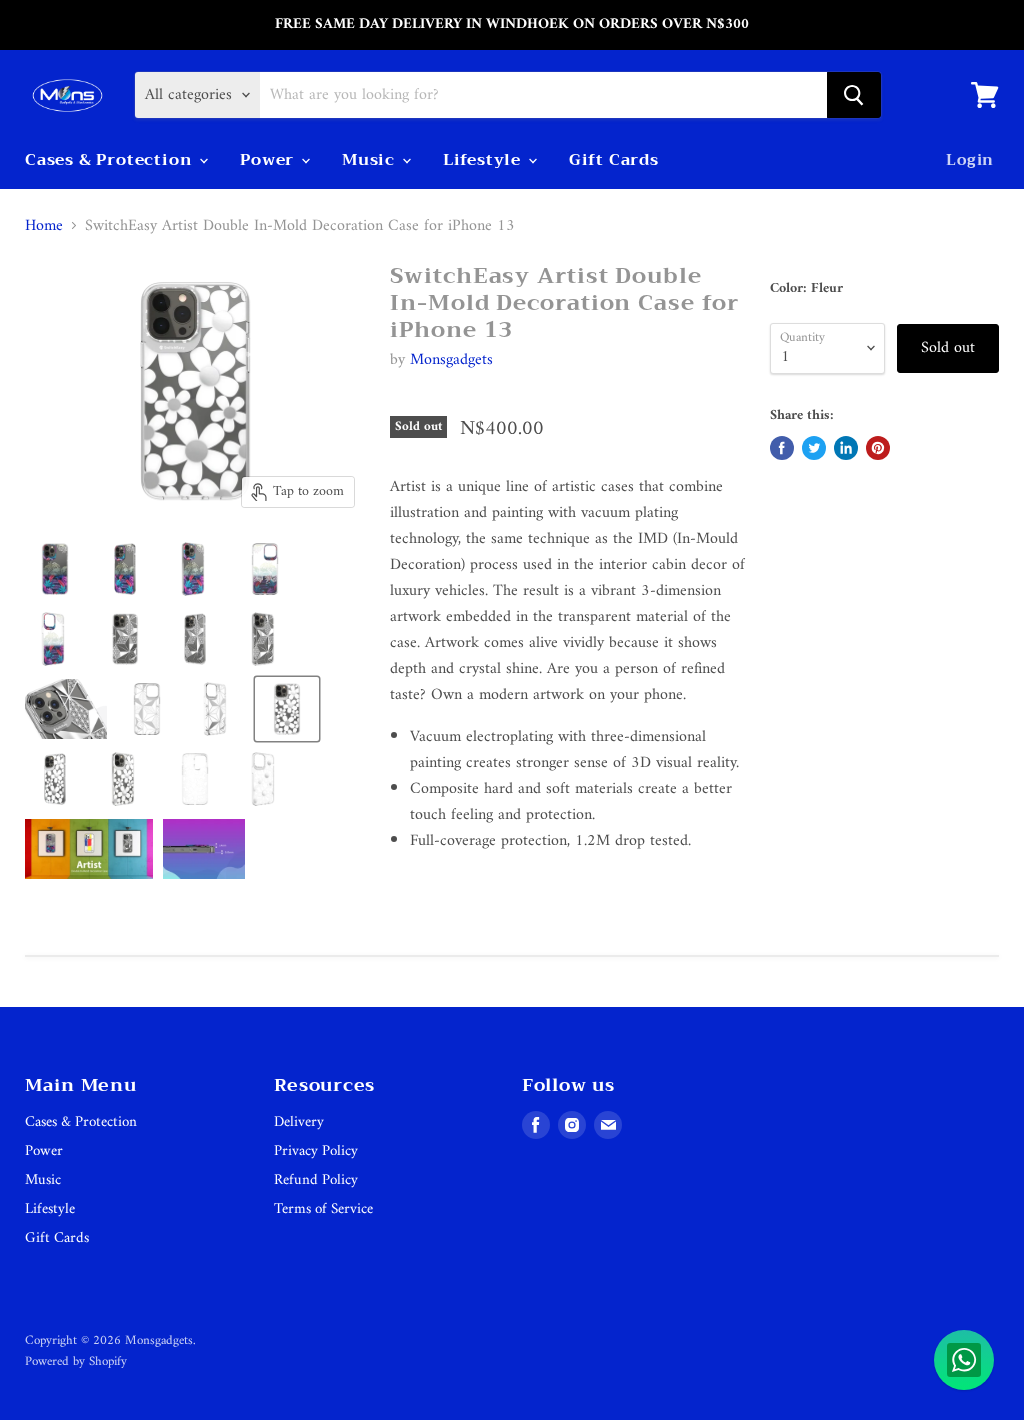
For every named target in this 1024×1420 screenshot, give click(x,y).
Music (371, 160)
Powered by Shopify (76, 1361)
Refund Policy (316, 1180)
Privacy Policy (316, 1151)
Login (970, 160)
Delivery (299, 1122)
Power (269, 160)
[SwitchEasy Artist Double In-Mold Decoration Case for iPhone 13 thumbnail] (55, 569)
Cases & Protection (111, 160)
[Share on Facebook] (782, 448)
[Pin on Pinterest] (878, 448)
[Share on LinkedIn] (846, 448)
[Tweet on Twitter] (814, 448)
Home (44, 226)
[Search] (854, 95)
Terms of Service (323, 1209)
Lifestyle (484, 160)
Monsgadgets (451, 360)
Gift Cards (614, 160)
